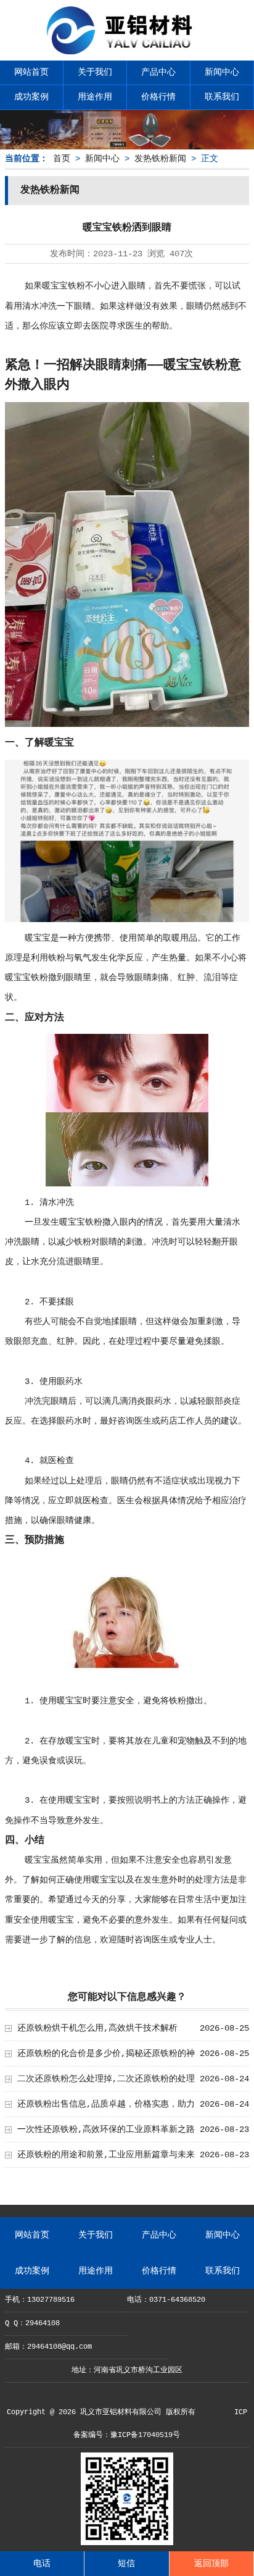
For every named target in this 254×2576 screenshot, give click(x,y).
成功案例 (31, 97)
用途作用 (95, 97)
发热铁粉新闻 (160, 159)
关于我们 (95, 72)
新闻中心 (222, 72)
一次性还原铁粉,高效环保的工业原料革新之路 (106, 2129)
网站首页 (31, 72)
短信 (126, 2564)
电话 (42, 2564)
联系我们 (222, 97)
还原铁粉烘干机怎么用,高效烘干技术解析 (97, 2028)
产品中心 (158, 72)
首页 (62, 159)
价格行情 (158, 97)
